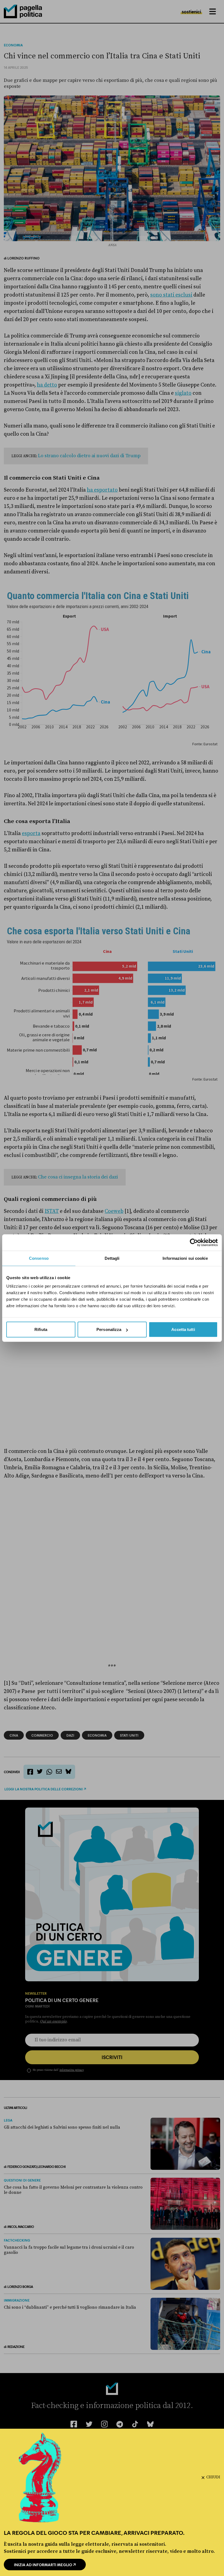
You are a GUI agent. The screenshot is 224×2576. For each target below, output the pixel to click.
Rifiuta (41, 1329)
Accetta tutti (183, 1329)
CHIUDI (213, 2477)
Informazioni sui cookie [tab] (185, 1258)
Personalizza (109, 1329)
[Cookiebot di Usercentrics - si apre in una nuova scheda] (194, 1242)
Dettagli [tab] (112, 1258)
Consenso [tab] (39, 1258)
